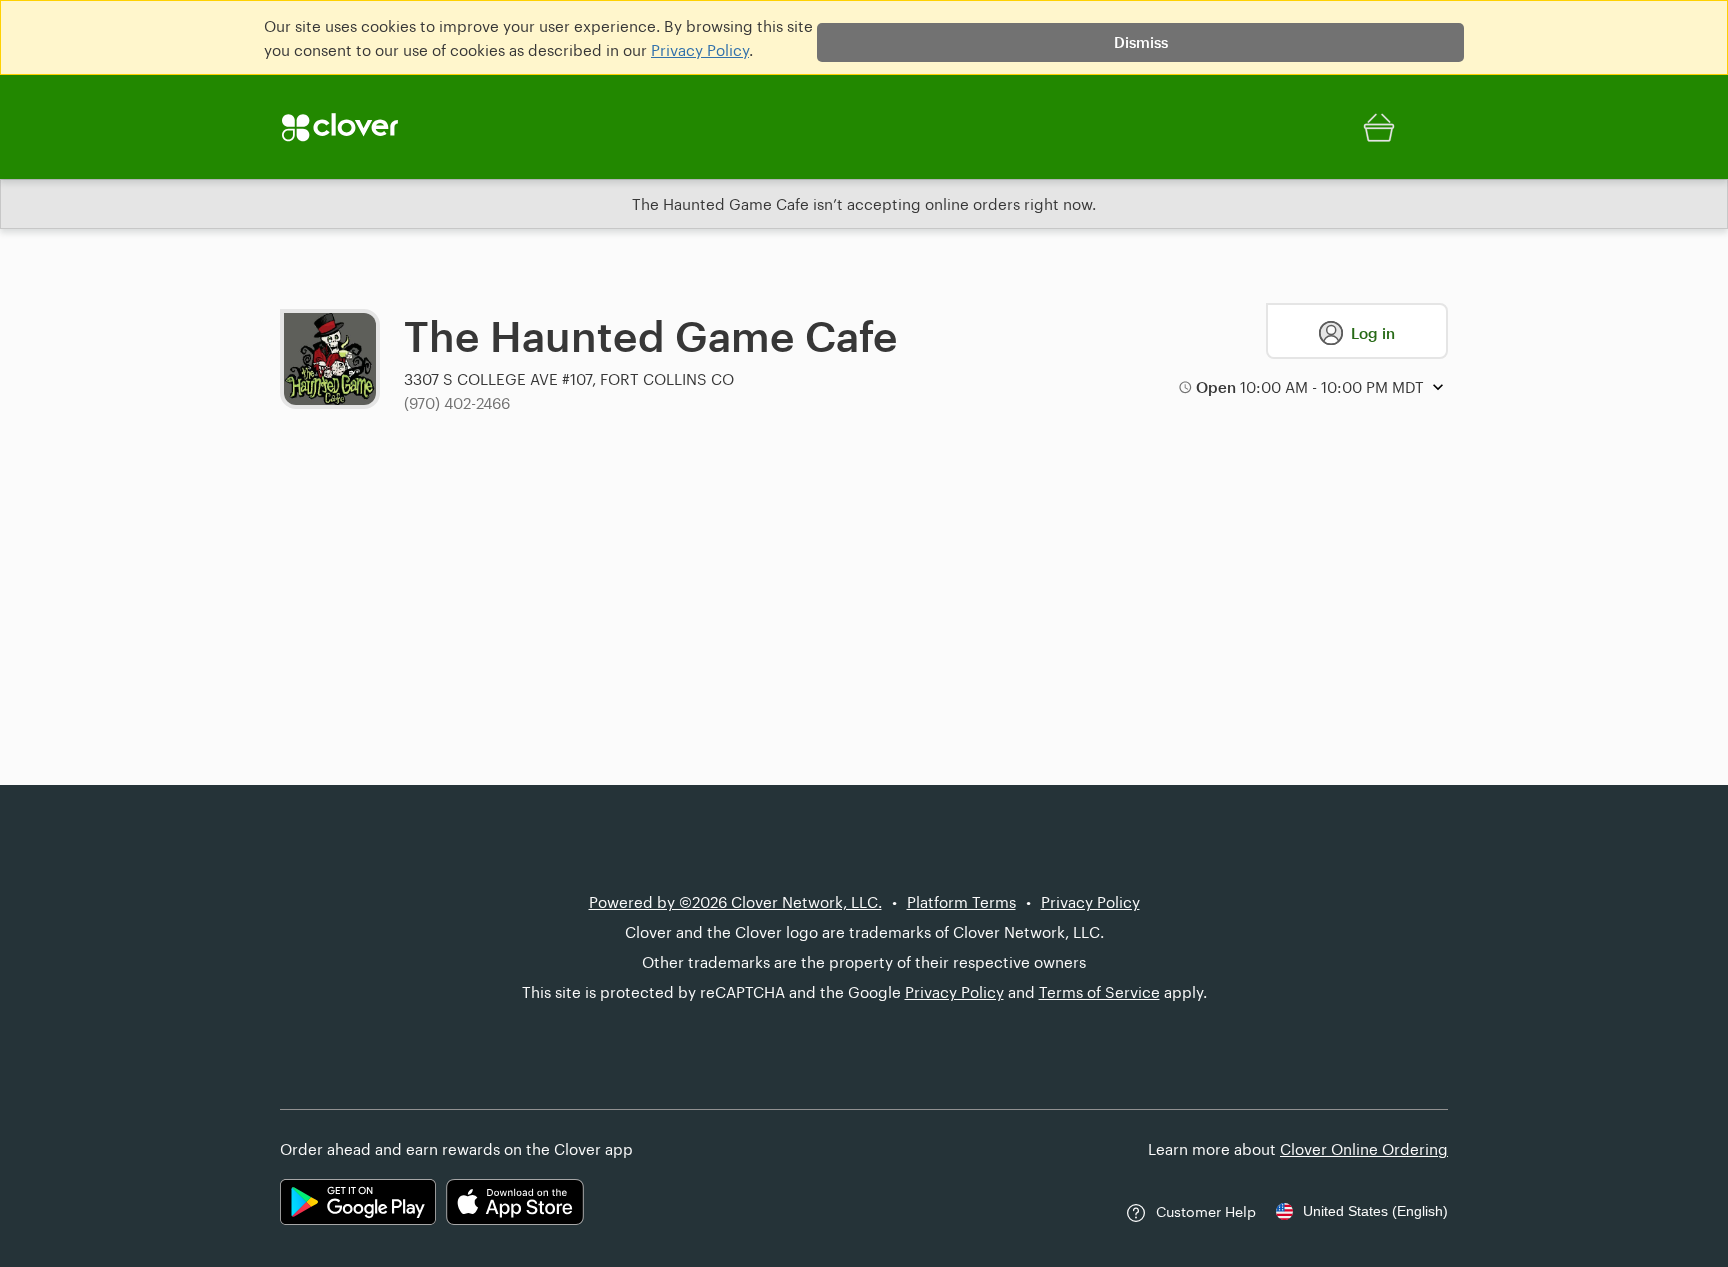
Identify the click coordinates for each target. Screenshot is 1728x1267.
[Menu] (364, 127)
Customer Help (1206, 1211)
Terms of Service (1099, 992)
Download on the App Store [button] (515, 1202)
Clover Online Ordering (1364, 1149)
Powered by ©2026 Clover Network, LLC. (735, 902)
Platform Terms (961, 902)
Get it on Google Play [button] (358, 1202)
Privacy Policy (700, 50)
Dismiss (1141, 42)
